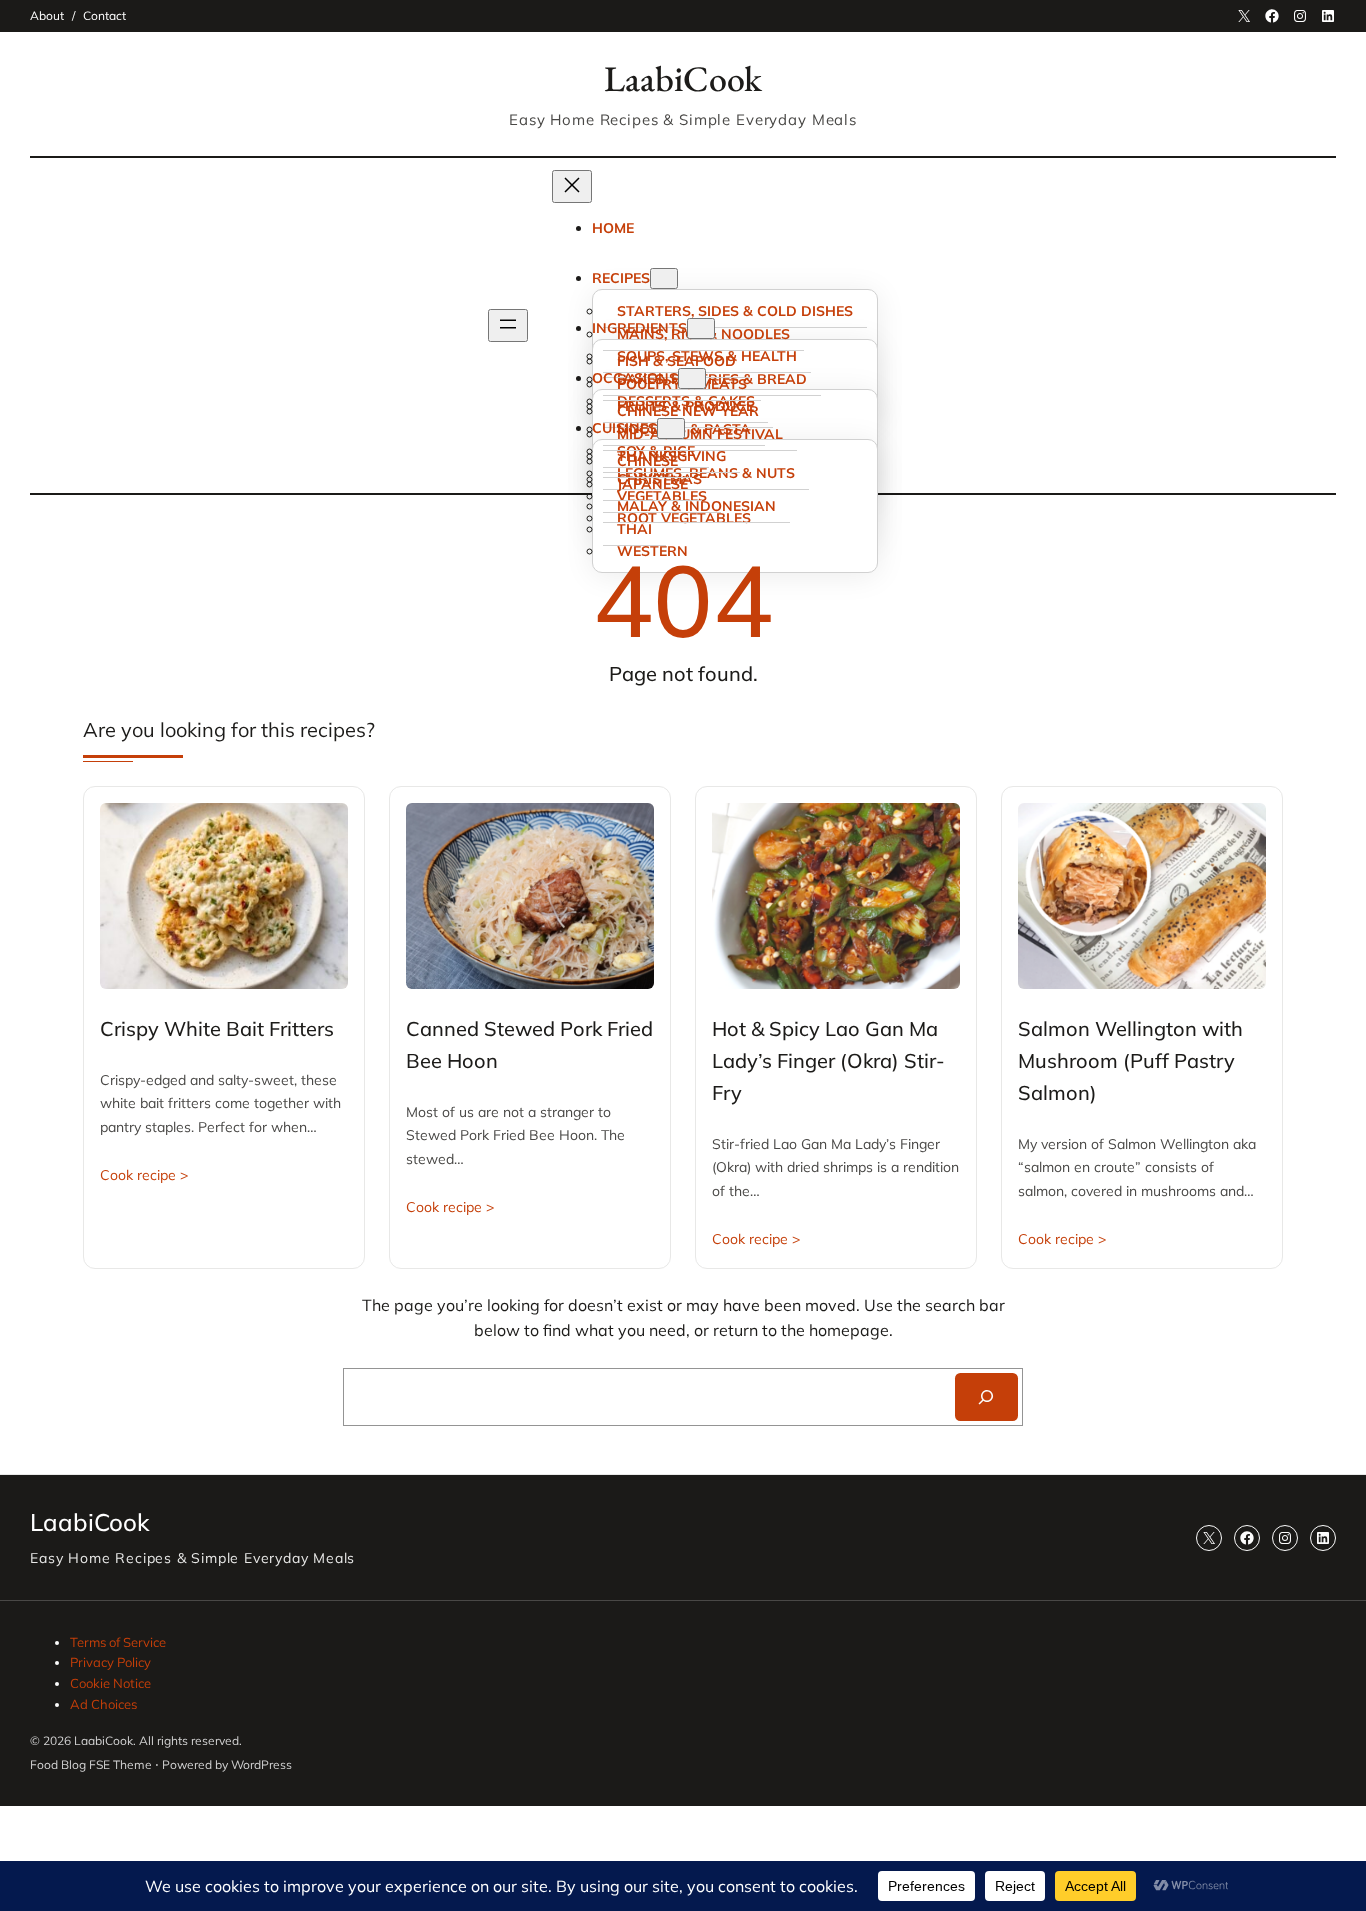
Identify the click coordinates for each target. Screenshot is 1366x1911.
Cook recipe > (144, 1175)
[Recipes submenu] (664, 278)
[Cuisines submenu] (671, 428)
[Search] (986, 1397)
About (47, 15)
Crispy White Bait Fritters (217, 1028)
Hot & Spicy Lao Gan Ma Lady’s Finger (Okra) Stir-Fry (828, 1060)
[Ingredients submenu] (701, 328)
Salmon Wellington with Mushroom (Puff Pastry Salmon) (1130, 1060)
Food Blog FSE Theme (91, 1764)
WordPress (261, 1764)
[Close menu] (572, 186)
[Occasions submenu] (692, 378)
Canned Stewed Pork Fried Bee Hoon (529, 1044)
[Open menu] (508, 325)
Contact (104, 15)
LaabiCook (683, 78)
